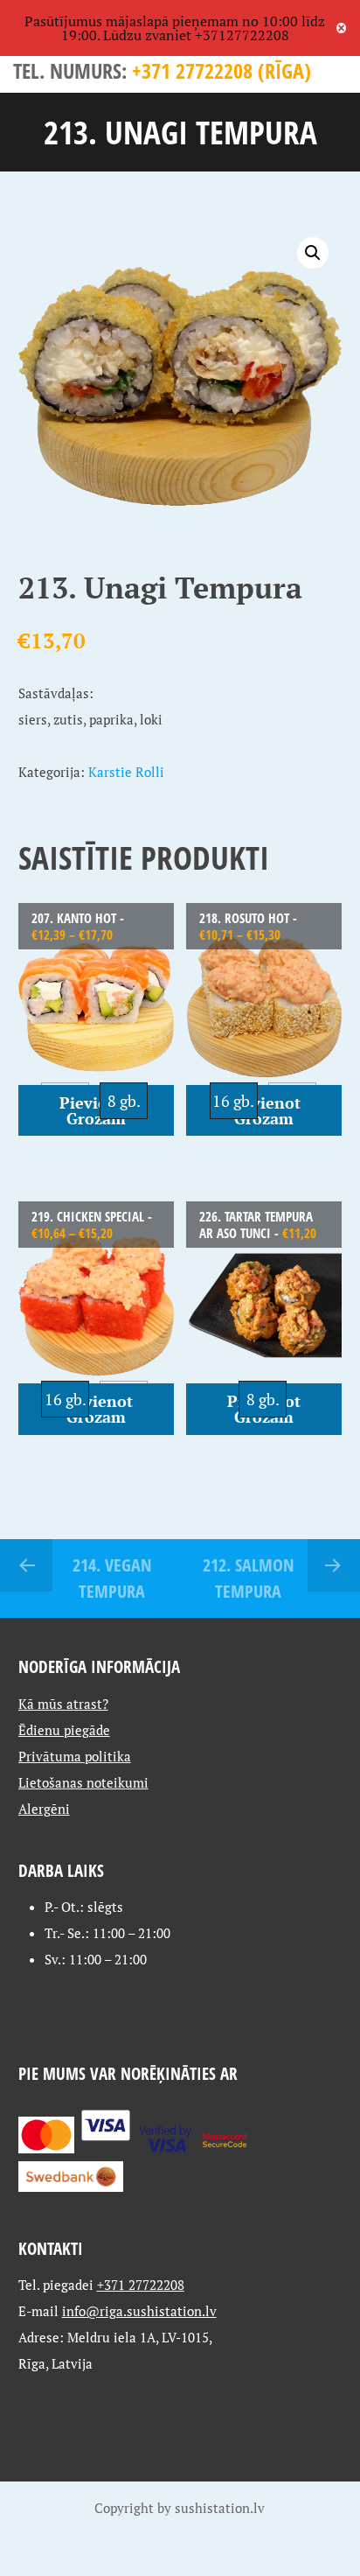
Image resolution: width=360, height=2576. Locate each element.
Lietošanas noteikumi (83, 1782)
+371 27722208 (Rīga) (222, 70)
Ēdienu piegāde (64, 1730)
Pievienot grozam (96, 1110)
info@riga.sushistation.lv (139, 2311)
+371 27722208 (141, 2285)
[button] (313, 253)
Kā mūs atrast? (63, 1704)
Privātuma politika (75, 1756)
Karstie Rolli (126, 772)
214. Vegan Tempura (112, 1578)
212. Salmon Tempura (249, 1578)
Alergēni (44, 1809)
